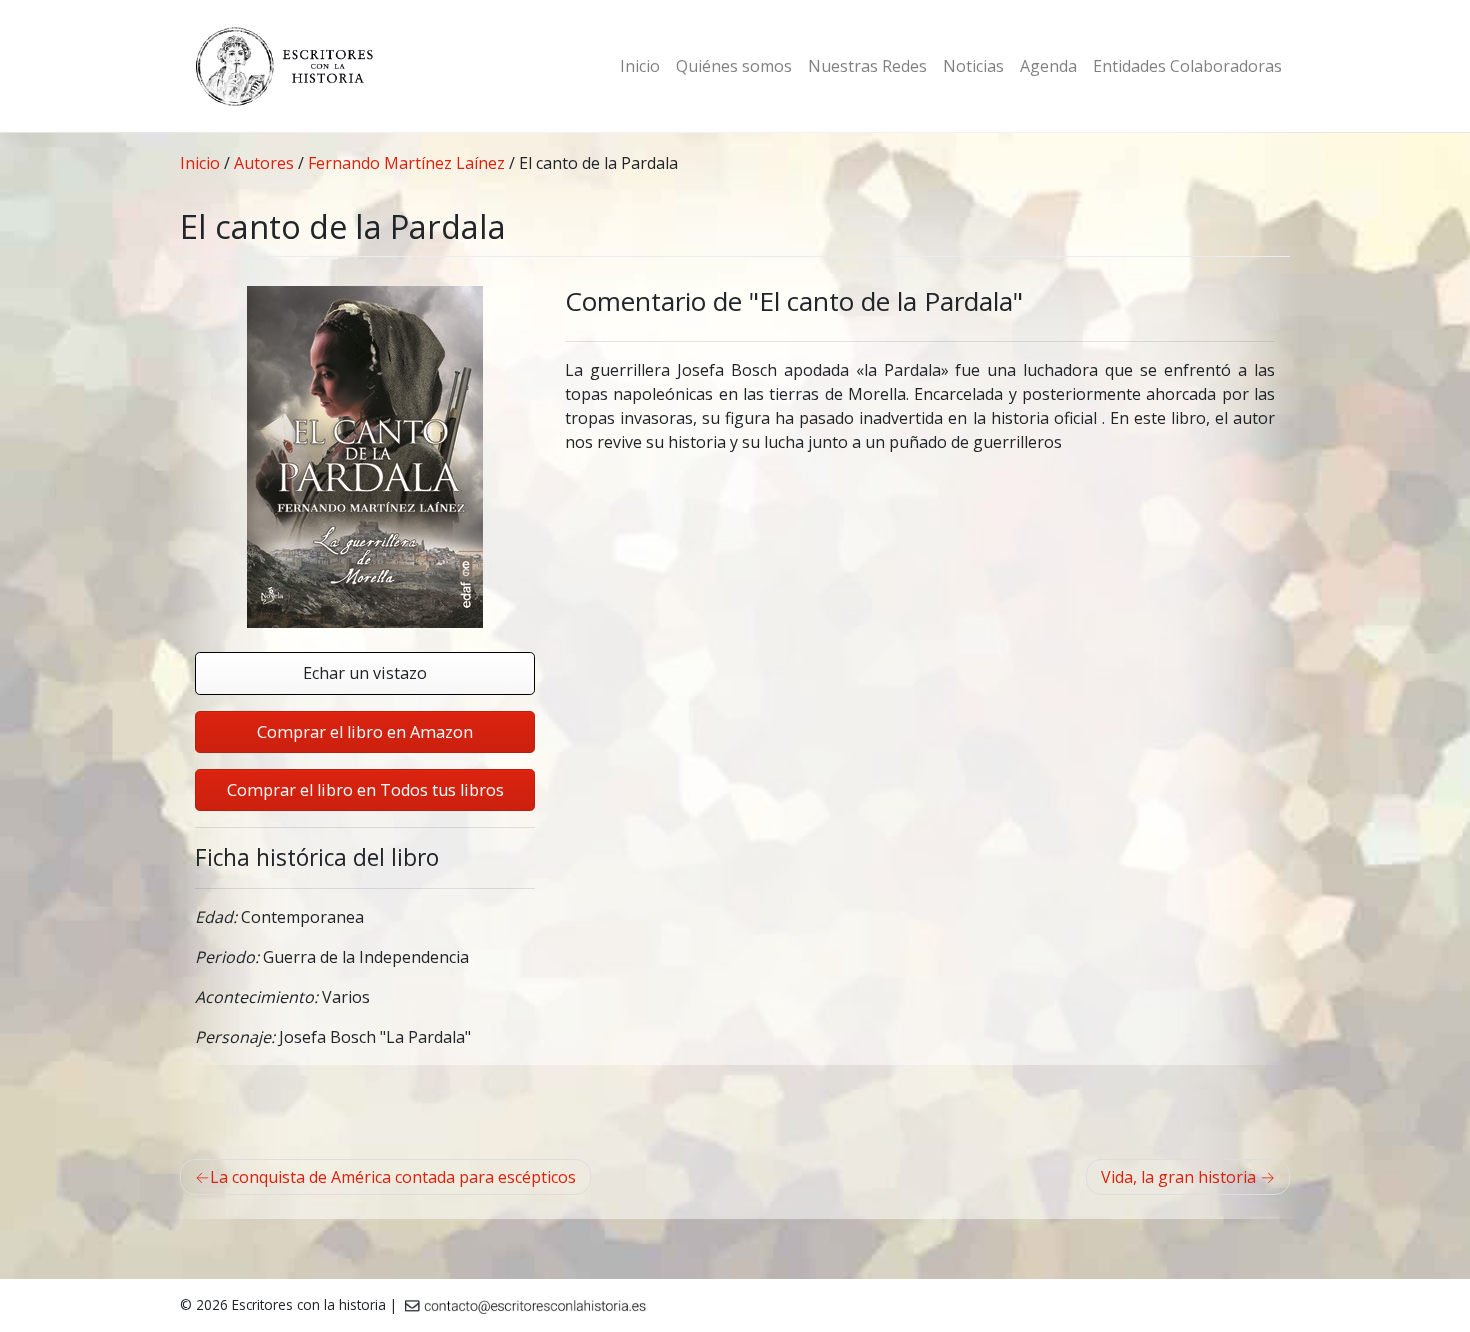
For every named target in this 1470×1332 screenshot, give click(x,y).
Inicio (640, 66)
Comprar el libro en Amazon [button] (365, 732)
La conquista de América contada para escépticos (393, 1177)
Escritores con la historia (309, 1304)
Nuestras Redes (867, 66)
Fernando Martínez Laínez (406, 163)
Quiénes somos (734, 66)
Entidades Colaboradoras (1187, 66)
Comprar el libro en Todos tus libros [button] (365, 790)
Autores (264, 163)
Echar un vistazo (365, 673)
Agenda (1048, 66)
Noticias (973, 66)
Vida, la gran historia (1178, 1177)
